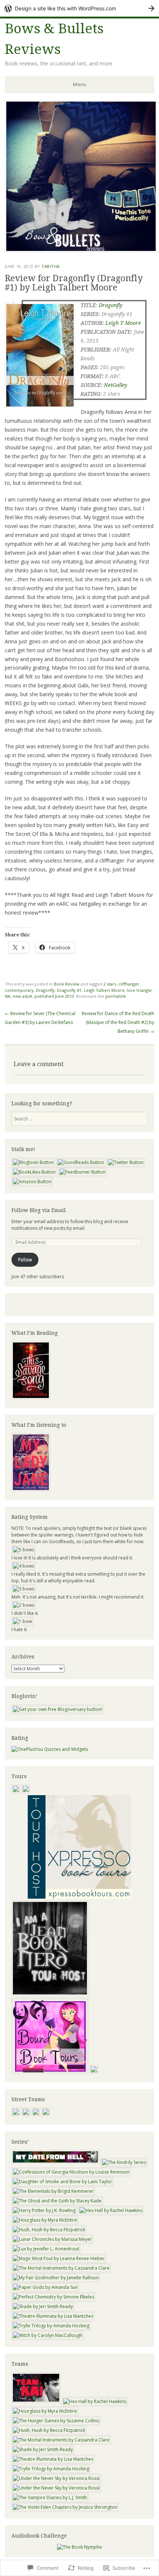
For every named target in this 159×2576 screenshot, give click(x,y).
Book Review (67, 984)
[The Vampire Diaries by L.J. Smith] (50, 2497)
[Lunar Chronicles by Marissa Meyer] (52, 2239)
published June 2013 (54, 996)
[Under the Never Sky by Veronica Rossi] (56, 2478)
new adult (22, 996)
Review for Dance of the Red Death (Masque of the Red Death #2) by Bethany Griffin (118, 1022)
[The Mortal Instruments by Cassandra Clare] (61, 2268)
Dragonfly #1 (69, 990)
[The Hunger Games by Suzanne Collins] (56, 2421)
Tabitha (51, 266)
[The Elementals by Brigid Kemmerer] (53, 2191)
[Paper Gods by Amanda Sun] (45, 2287)
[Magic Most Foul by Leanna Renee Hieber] (59, 2258)
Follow (25, 1260)
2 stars (110, 984)
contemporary (19, 990)
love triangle (139, 990)
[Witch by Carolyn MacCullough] (48, 2335)
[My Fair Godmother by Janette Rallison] (56, 2278)
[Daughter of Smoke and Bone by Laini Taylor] (62, 2182)
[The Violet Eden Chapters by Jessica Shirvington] (65, 2507)
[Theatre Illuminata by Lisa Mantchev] (53, 2316)
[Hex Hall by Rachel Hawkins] (111, 2210)
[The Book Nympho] (79, 2547)
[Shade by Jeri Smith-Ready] (43, 2306)
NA (8, 996)
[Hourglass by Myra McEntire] (45, 2220)
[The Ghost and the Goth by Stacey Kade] (57, 2201)
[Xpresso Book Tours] (79, 1897)
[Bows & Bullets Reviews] (81, 250)
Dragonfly (111, 305)
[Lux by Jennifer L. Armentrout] (46, 2249)
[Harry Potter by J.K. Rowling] (44, 2210)
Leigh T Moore (123, 323)
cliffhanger (129, 984)
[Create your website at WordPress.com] (79, 8)
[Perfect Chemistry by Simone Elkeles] (53, 2297)
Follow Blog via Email (39, 1210)
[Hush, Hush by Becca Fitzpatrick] (49, 2230)
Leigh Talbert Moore (104, 990)
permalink (116, 996)
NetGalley (116, 385)
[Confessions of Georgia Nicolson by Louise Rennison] (71, 2172)
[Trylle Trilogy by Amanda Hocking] (51, 2326)
